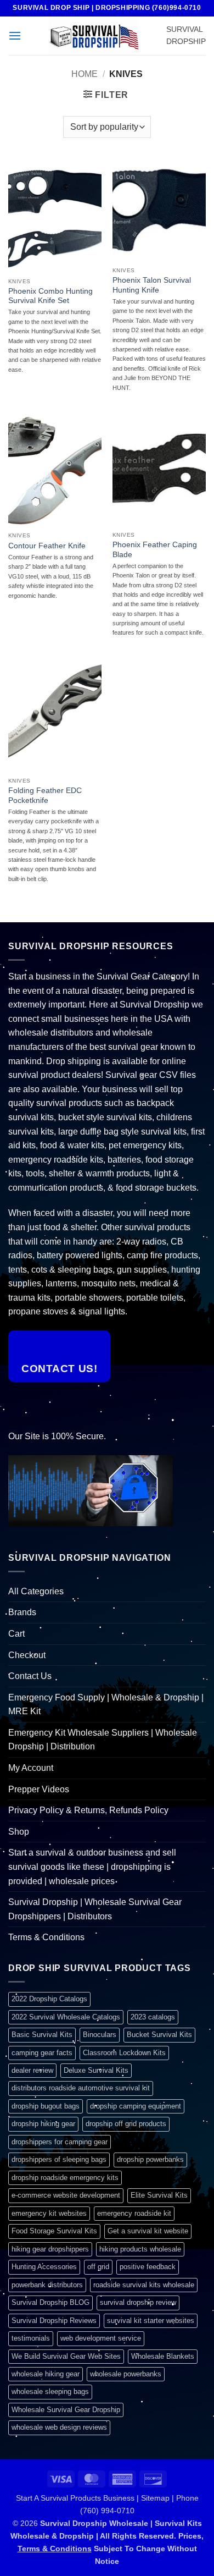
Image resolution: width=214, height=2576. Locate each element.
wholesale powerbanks (126, 2374)
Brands (22, 1612)
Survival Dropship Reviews (54, 2321)
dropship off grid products (126, 2124)
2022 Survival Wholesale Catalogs (66, 2017)
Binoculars (100, 2035)
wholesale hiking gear (46, 2374)
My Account (31, 1768)
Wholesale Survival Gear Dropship (66, 2410)
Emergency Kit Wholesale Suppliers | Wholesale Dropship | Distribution (103, 1740)
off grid (98, 2267)
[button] (15, 35)
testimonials (31, 2338)
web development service (101, 2338)
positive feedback (148, 2267)
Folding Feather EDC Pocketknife (45, 796)
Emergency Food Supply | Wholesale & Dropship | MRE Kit (106, 1705)
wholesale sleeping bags (50, 2391)
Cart (16, 1634)
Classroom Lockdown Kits (124, 2053)
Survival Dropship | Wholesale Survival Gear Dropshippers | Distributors (95, 1909)
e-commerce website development (66, 2195)
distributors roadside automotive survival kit (81, 2088)
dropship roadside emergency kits (65, 2178)
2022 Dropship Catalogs (49, 1999)
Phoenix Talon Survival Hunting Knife (152, 285)
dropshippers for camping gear (60, 2142)
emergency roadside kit (134, 2213)
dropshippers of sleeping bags (59, 2159)
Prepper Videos (39, 1789)
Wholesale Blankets (163, 2356)
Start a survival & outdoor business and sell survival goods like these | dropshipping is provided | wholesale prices (92, 1867)
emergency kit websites (49, 2213)
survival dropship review (138, 2302)
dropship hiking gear (43, 2124)
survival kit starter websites (151, 2321)
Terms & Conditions (46, 1937)
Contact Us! (59, 1369)
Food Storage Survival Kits (54, 2231)
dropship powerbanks (150, 2159)
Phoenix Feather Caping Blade (155, 550)
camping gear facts (42, 2053)
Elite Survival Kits (159, 2195)
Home (85, 74)
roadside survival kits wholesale (144, 2285)
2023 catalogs (153, 2017)
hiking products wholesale (140, 2249)
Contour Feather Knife (47, 546)
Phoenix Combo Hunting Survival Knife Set (50, 296)
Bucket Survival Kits (159, 2035)
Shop (19, 1832)
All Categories (36, 1591)
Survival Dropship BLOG (50, 2302)
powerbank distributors (47, 2285)
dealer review (32, 2070)
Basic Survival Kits (42, 2035)
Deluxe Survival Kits (96, 2070)
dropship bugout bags (46, 2106)
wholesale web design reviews (59, 2427)
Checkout (27, 1655)
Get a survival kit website (148, 2231)
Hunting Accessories (44, 2267)
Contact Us (30, 1676)
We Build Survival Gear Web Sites (66, 2356)
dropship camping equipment (136, 2106)
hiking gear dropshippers (50, 2249)
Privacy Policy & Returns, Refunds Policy (88, 1810)
